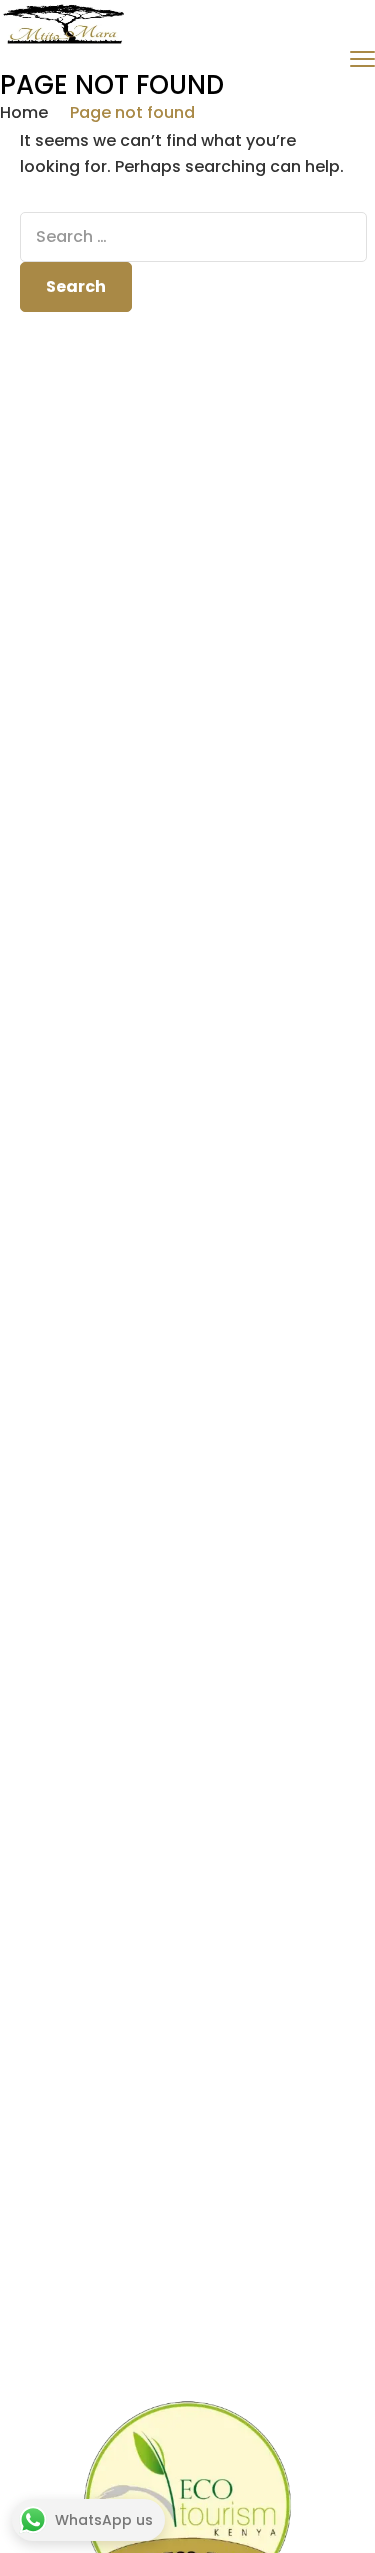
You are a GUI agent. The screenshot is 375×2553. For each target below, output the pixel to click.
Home (24, 112)
